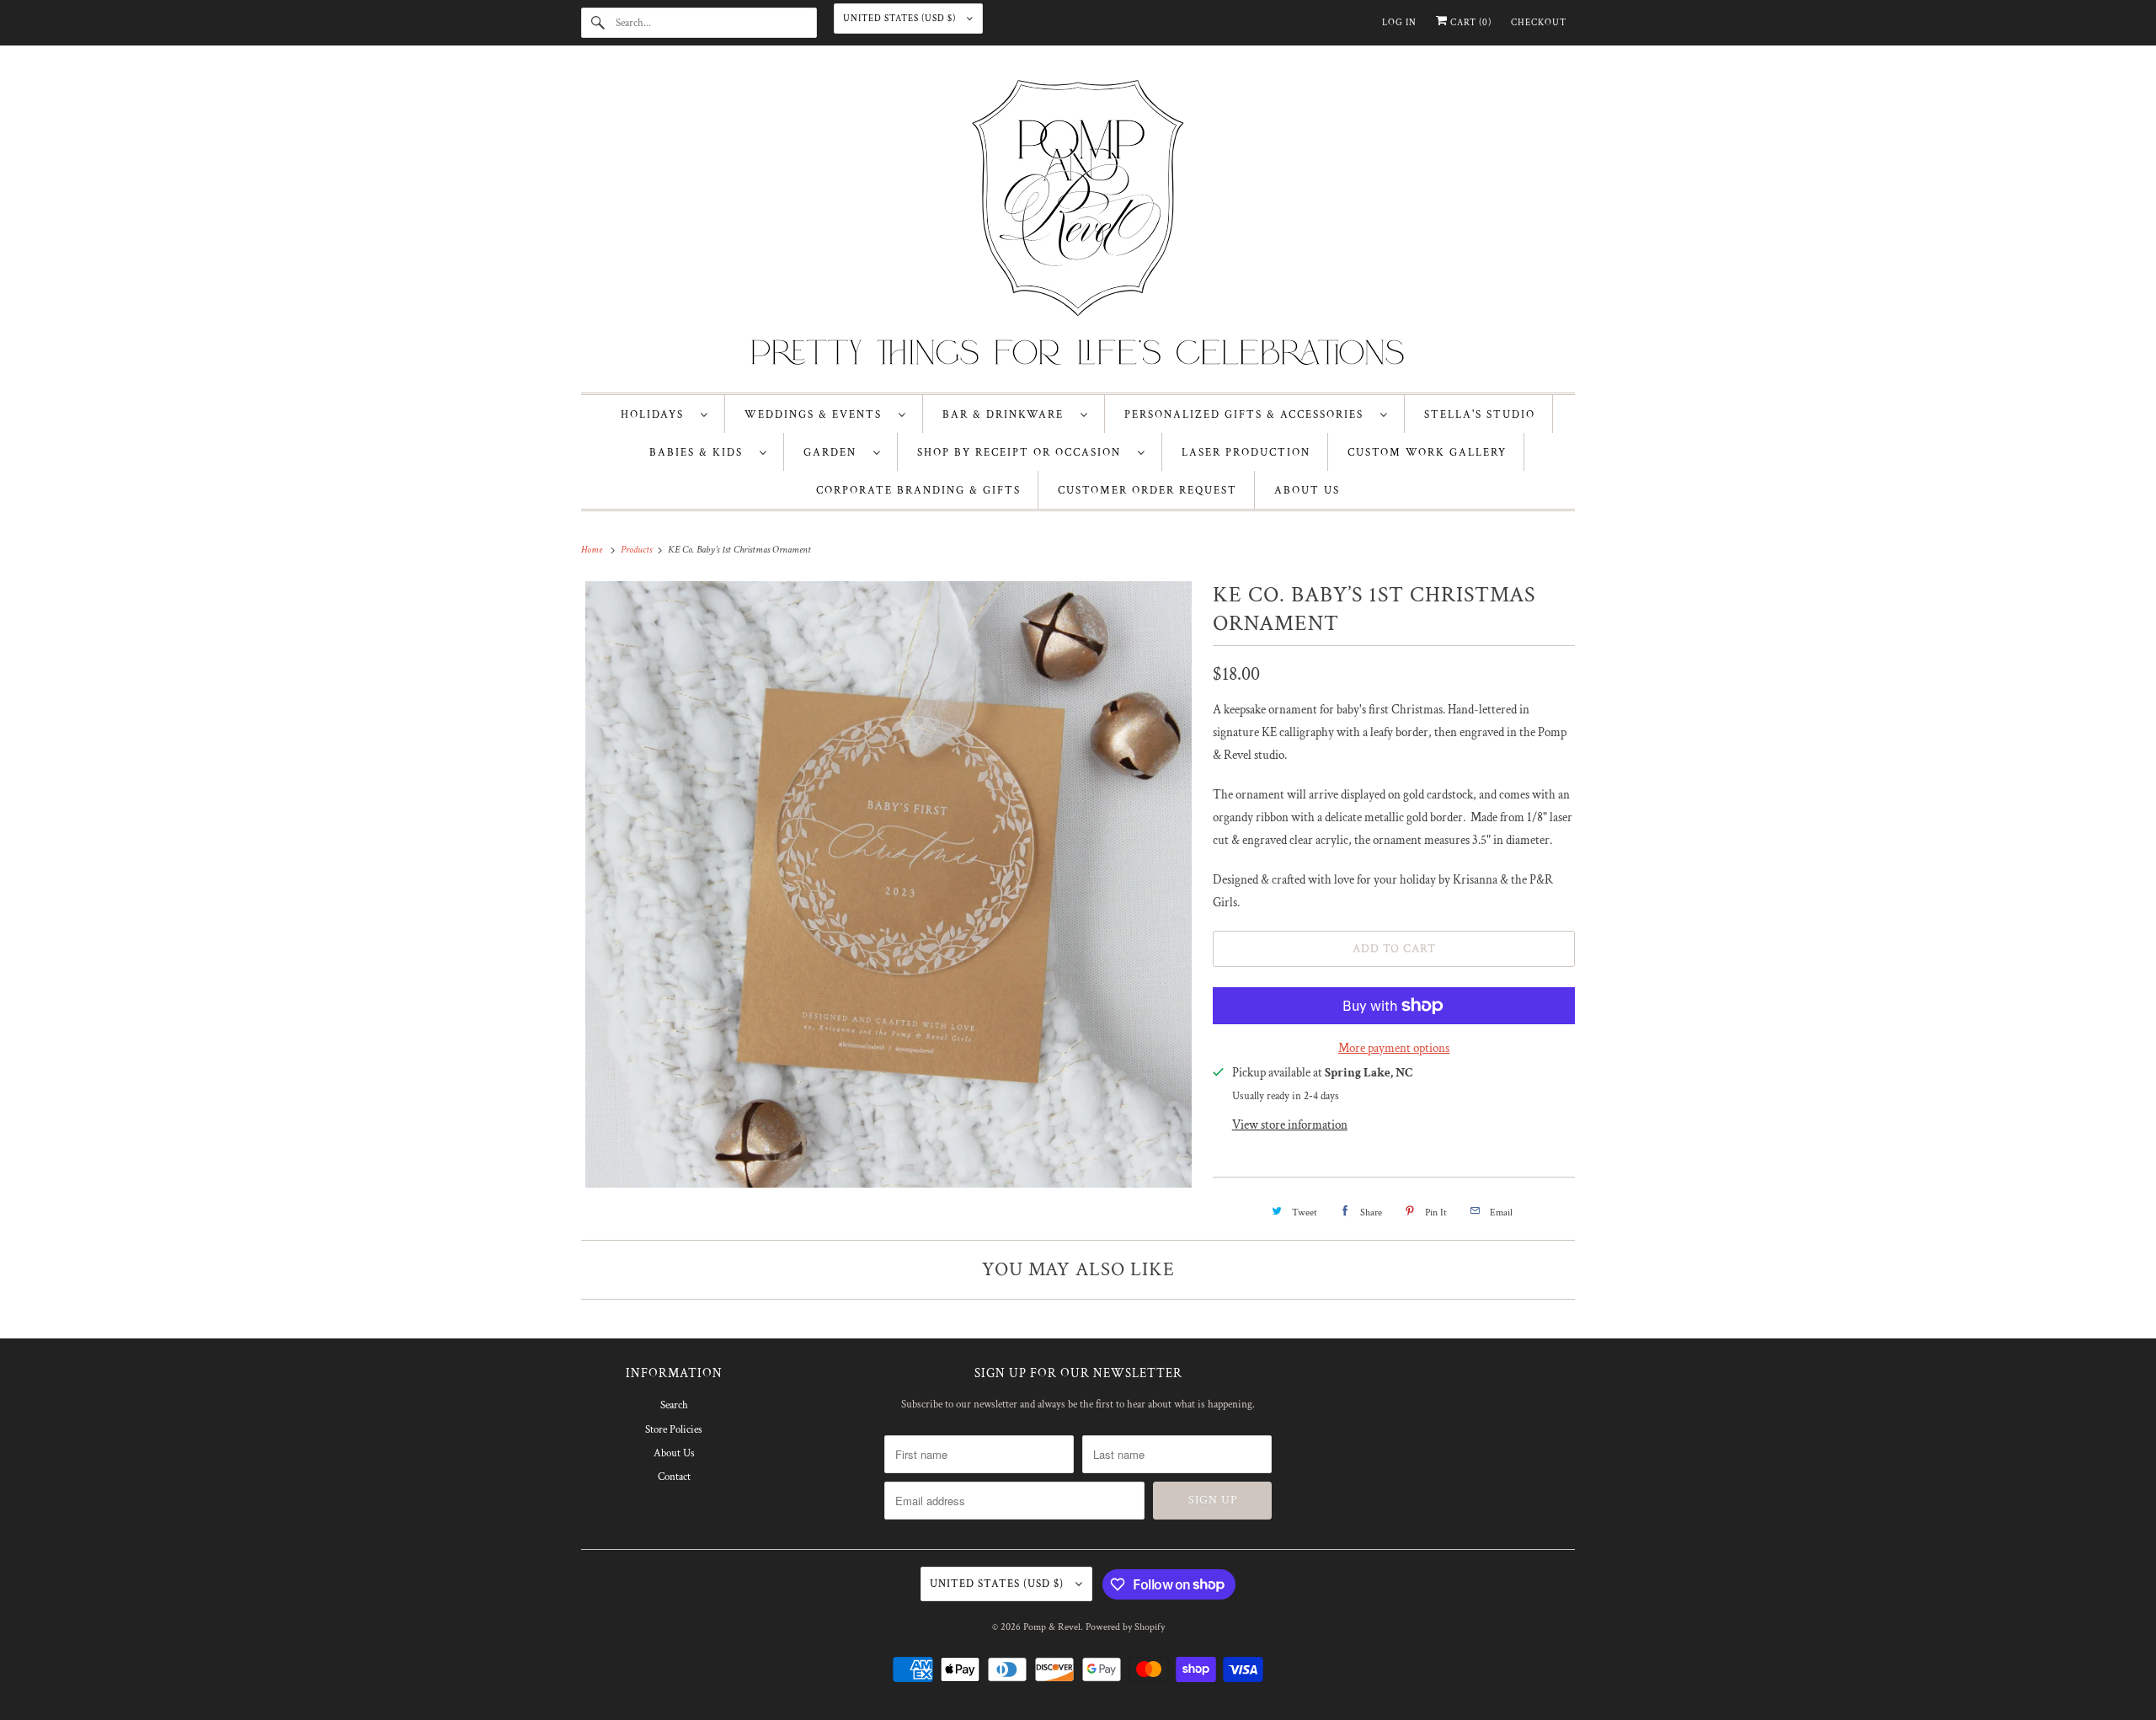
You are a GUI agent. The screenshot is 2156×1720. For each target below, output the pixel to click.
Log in (1399, 23)
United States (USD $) (901, 19)
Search (674, 1405)
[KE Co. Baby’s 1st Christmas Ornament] (889, 884)
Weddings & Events (817, 415)
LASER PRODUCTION (1246, 453)
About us (1307, 491)
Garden (834, 453)
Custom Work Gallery (1427, 453)
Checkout (1539, 23)
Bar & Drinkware (1007, 415)
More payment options (1394, 1048)
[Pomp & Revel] (1078, 223)
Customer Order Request (1147, 491)
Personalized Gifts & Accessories (1248, 415)
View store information (1290, 1125)
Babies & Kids (700, 453)
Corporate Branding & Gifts (918, 491)
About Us (674, 1453)
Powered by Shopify (1125, 1627)
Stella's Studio (1480, 415)
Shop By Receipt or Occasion (1023, 453)
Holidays (656, 415)
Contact (674, 1477)
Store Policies (674, 1430)
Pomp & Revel (1052, 1627)
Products (638, 550)
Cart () (1470, 23)
